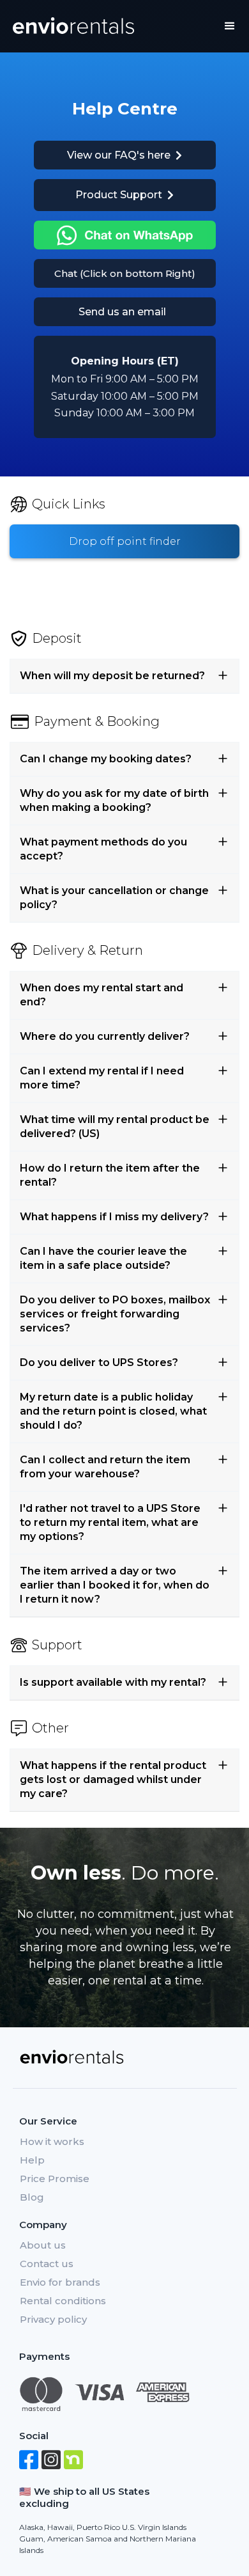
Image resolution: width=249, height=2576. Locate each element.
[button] (230, 26)
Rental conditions (63, 2301)
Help (32, 2160)
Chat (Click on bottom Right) (125, 273)
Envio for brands (60, 2282)
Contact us (47, 2264)
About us (43, 2245)
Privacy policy (53, 2319)
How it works (52, 2141)
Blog (32, 2197)
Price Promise (55, 2179)
